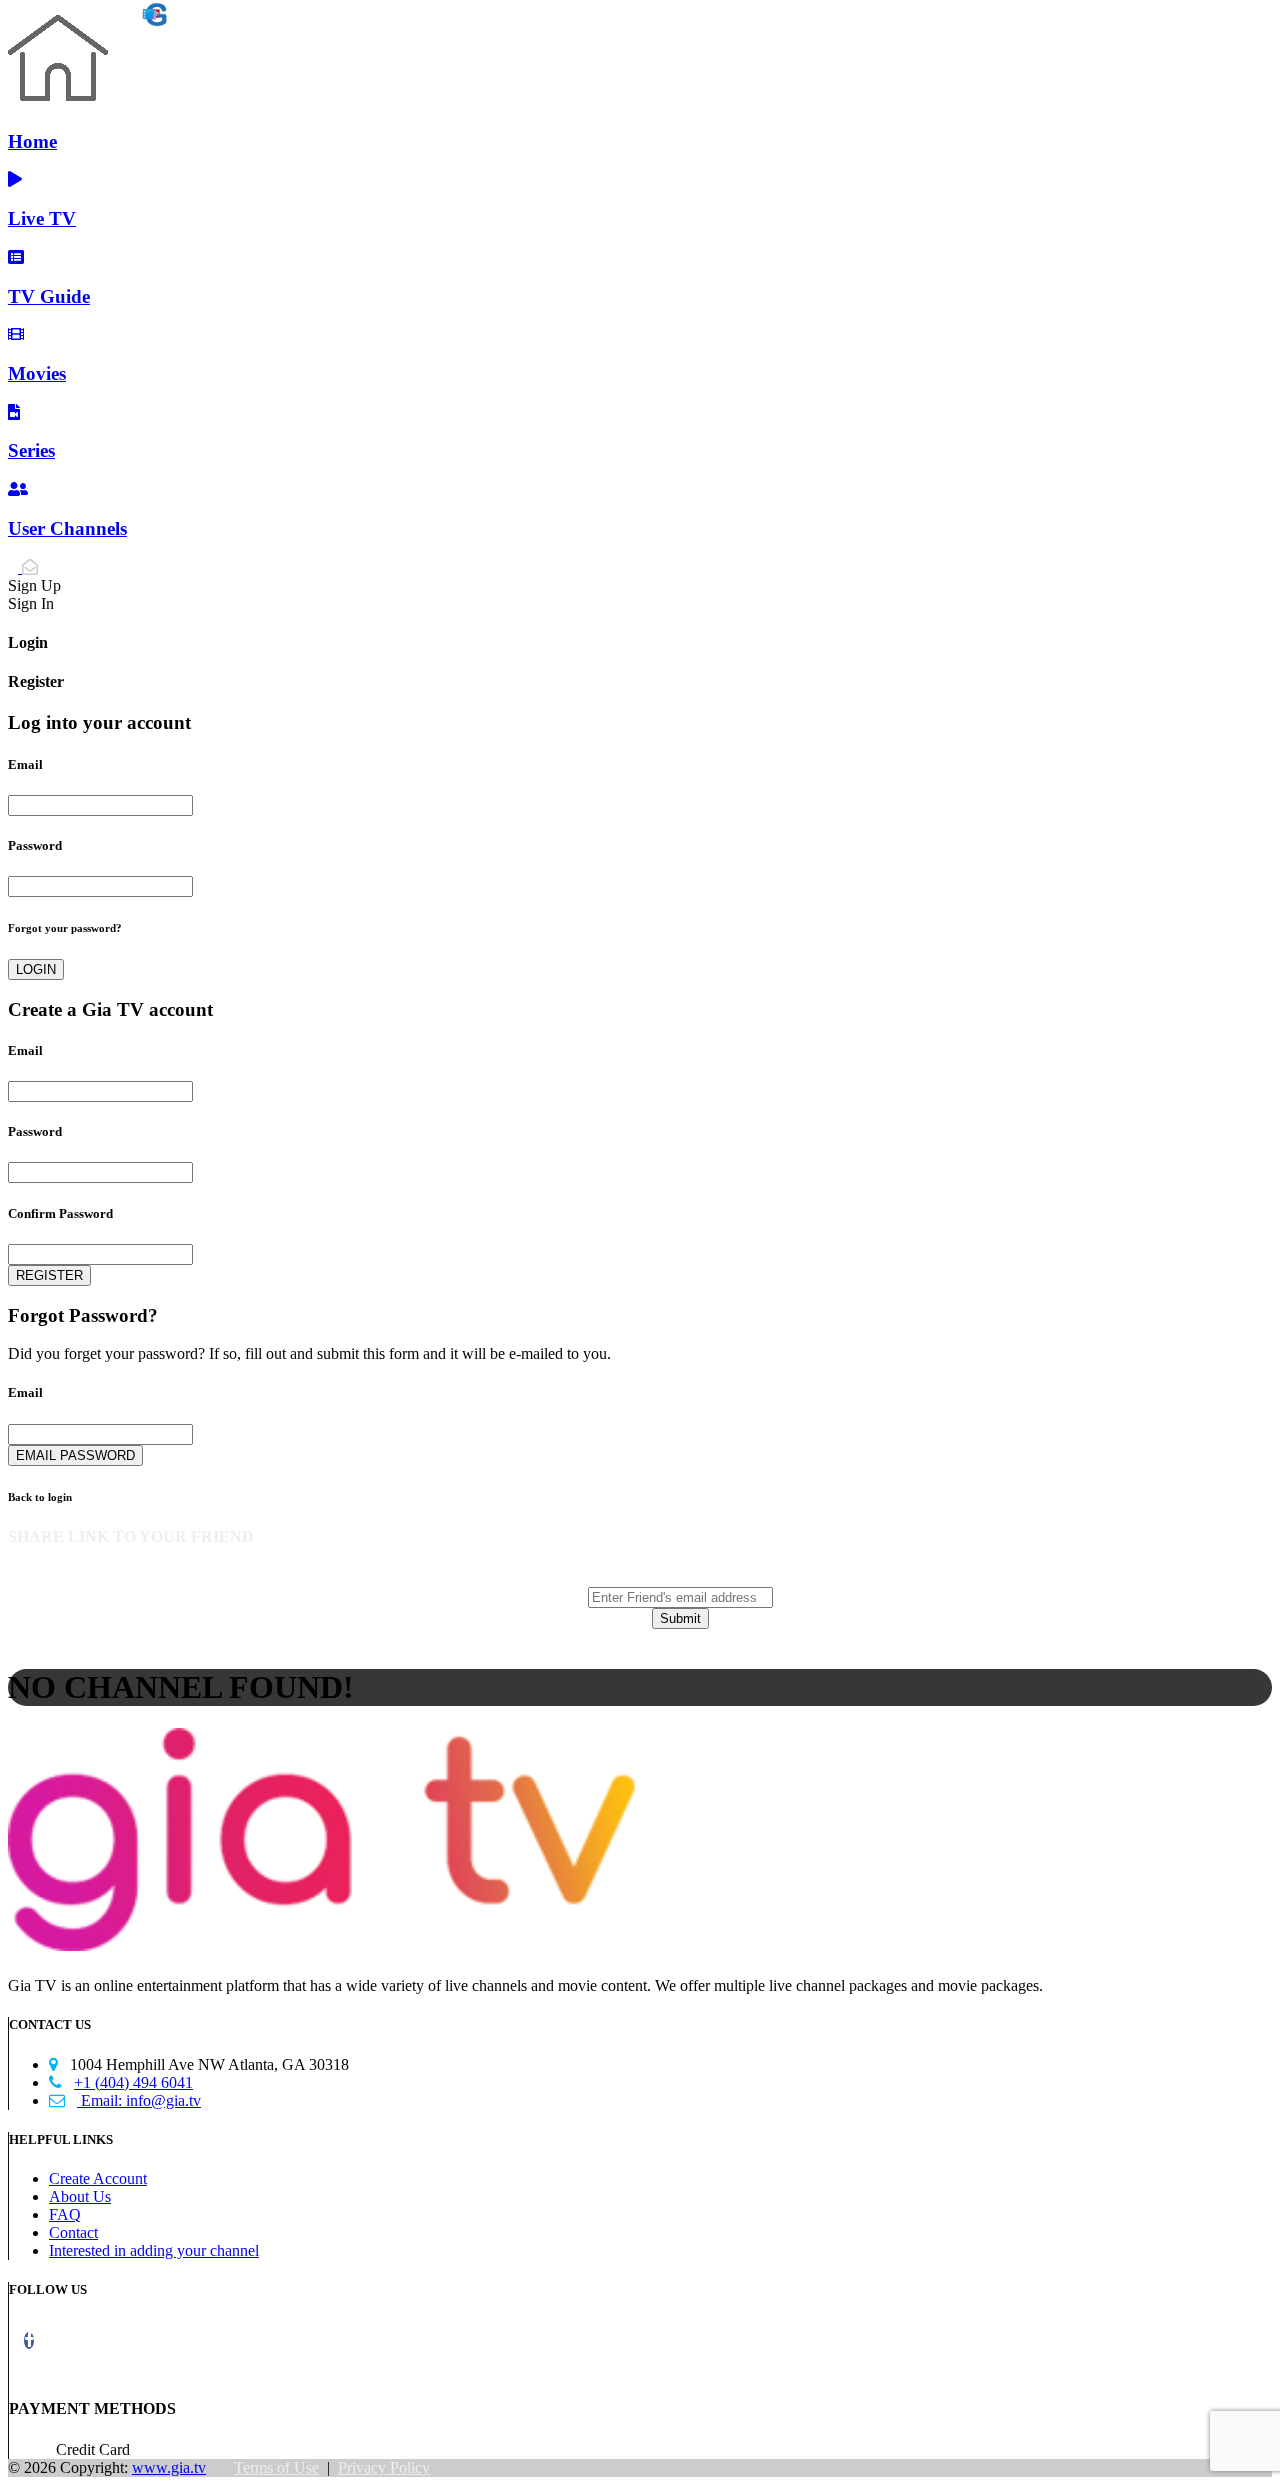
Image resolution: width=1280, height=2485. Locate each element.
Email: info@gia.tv (125, 2100)
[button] (29, 2340)
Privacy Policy (384, 2467)
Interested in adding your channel (154, 2250)
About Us (80, 2196)
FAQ (65, 2214)
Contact (73, 2232)
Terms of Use (276, 2467)
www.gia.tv (169, 2467)
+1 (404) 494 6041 (121, 2082)
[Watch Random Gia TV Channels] (87, 19)
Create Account (98, 2178)
